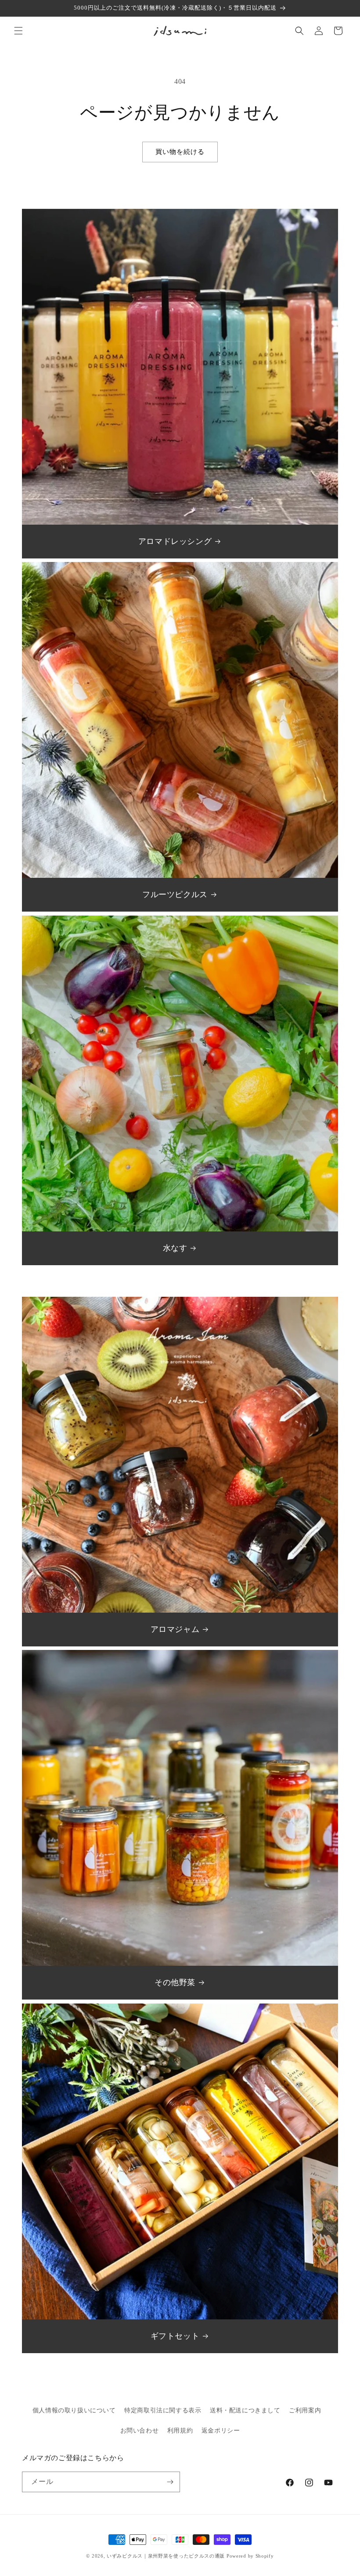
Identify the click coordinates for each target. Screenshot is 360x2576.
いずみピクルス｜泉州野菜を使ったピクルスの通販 (166, 2556)
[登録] (170, 2482)
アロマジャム (175, 1629)
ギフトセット (175, 2336)
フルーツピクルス (175, 894)
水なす (175, 1248)
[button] (18, 31)
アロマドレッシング (175, 541)
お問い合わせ (140, 2431)
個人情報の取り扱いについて (74, 2410)
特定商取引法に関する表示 (163, 2410)
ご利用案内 (305, 2410)
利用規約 (180, 2431)
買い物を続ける (180, 152)
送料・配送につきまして (245, 2410)
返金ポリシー (221, 2431)
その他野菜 (175, 1982)
